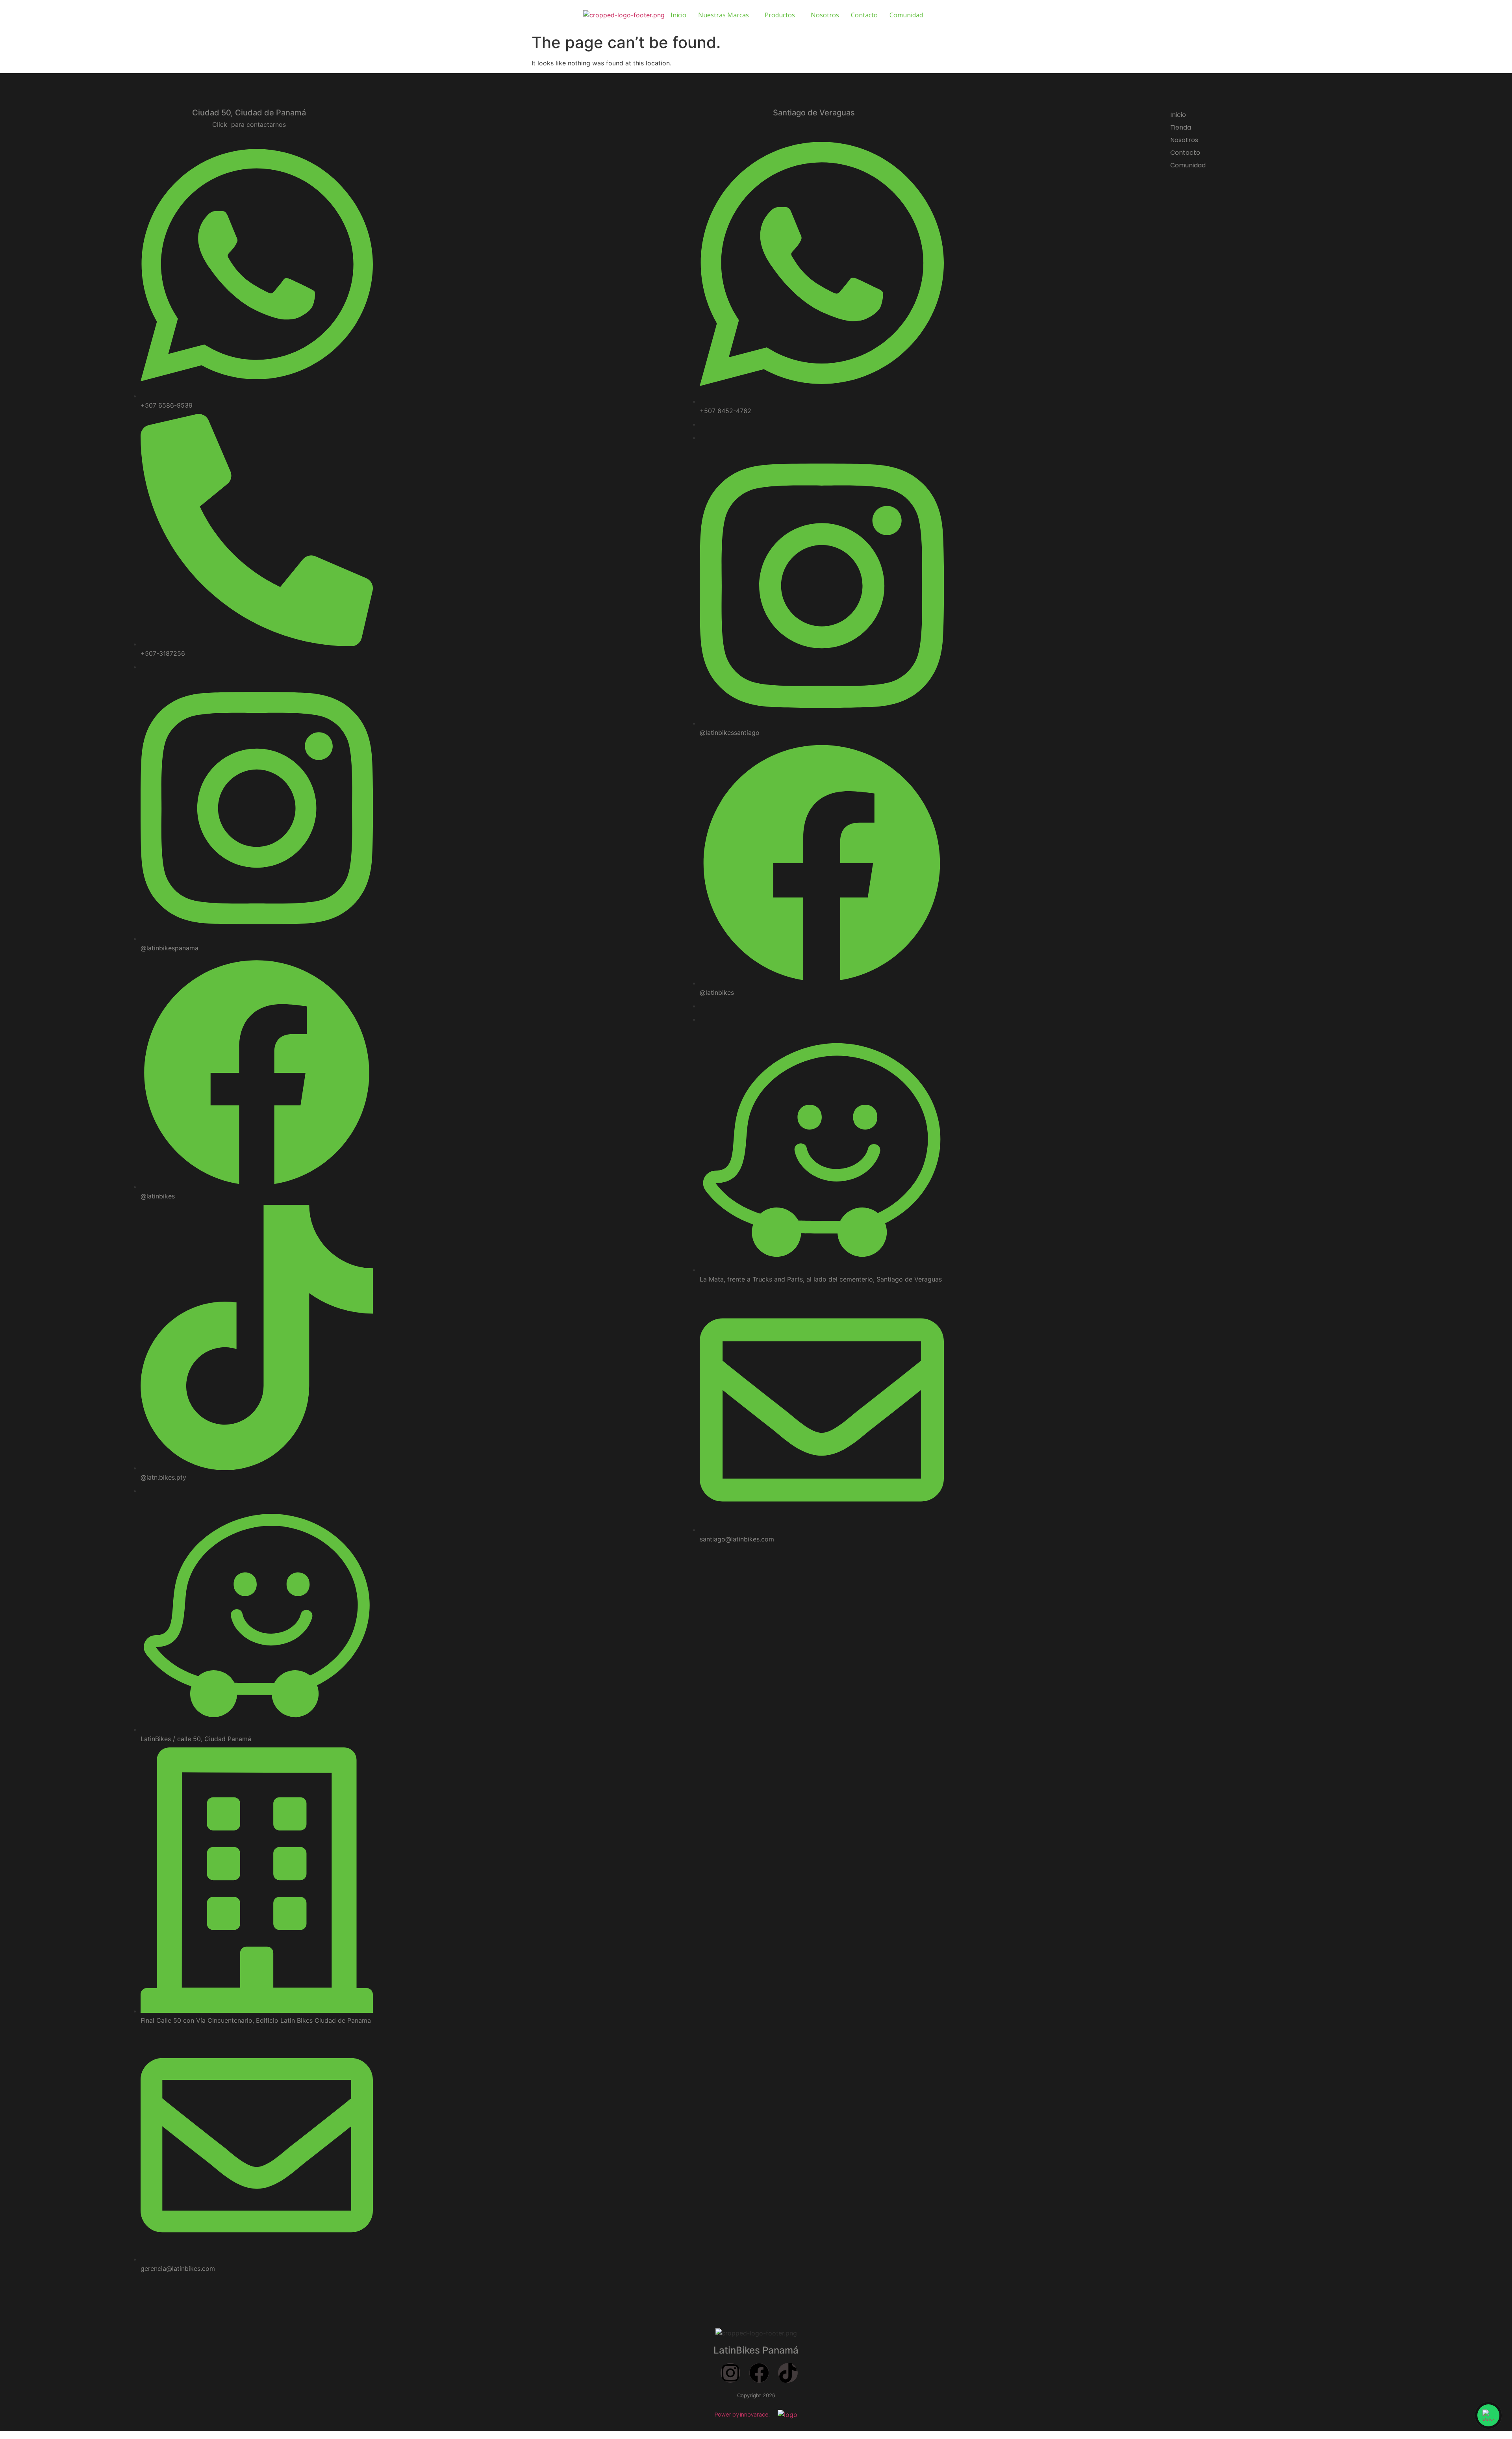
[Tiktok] (788, 2373)
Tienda (1181, 127)
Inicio (678, 15)
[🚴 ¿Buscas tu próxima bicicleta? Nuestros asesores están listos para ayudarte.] (1488, 2415)
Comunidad (906, 15)
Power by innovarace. (742, 2414)
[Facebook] (759, 2373)
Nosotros (825, 15)
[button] (725, 15)
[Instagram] (730, 2373)
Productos (780, 15)
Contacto (864, 15)
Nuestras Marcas (724, 15)
